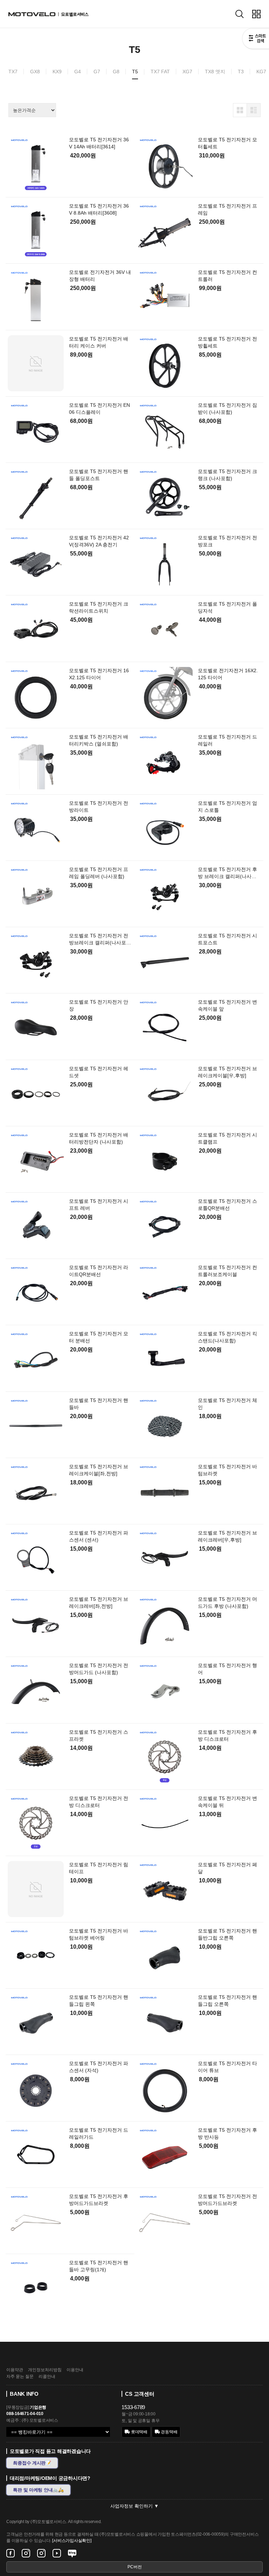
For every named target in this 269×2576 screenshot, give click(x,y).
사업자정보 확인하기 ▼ (134, 2506)
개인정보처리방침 (45, 2370)
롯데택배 (139, 2432)
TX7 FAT (160, 72)
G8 (116, 72)
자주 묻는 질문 (20, 2376)
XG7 (187, 72)
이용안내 (75, 2370)
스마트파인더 (256, 39)
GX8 (35, 72)
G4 (78, 72)
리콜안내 (47, 2376)
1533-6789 (133, 2407)
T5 (135, 72)
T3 (241, 72)
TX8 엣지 (215, 72)
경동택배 (169, 2432)
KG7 (261, 72)
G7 (97, 72)
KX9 (57, 72)
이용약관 (15, 2370)
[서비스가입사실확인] (72, 2541)
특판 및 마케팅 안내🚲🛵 (38, 2490)
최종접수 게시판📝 (32, 2463)
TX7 (13, 72)
